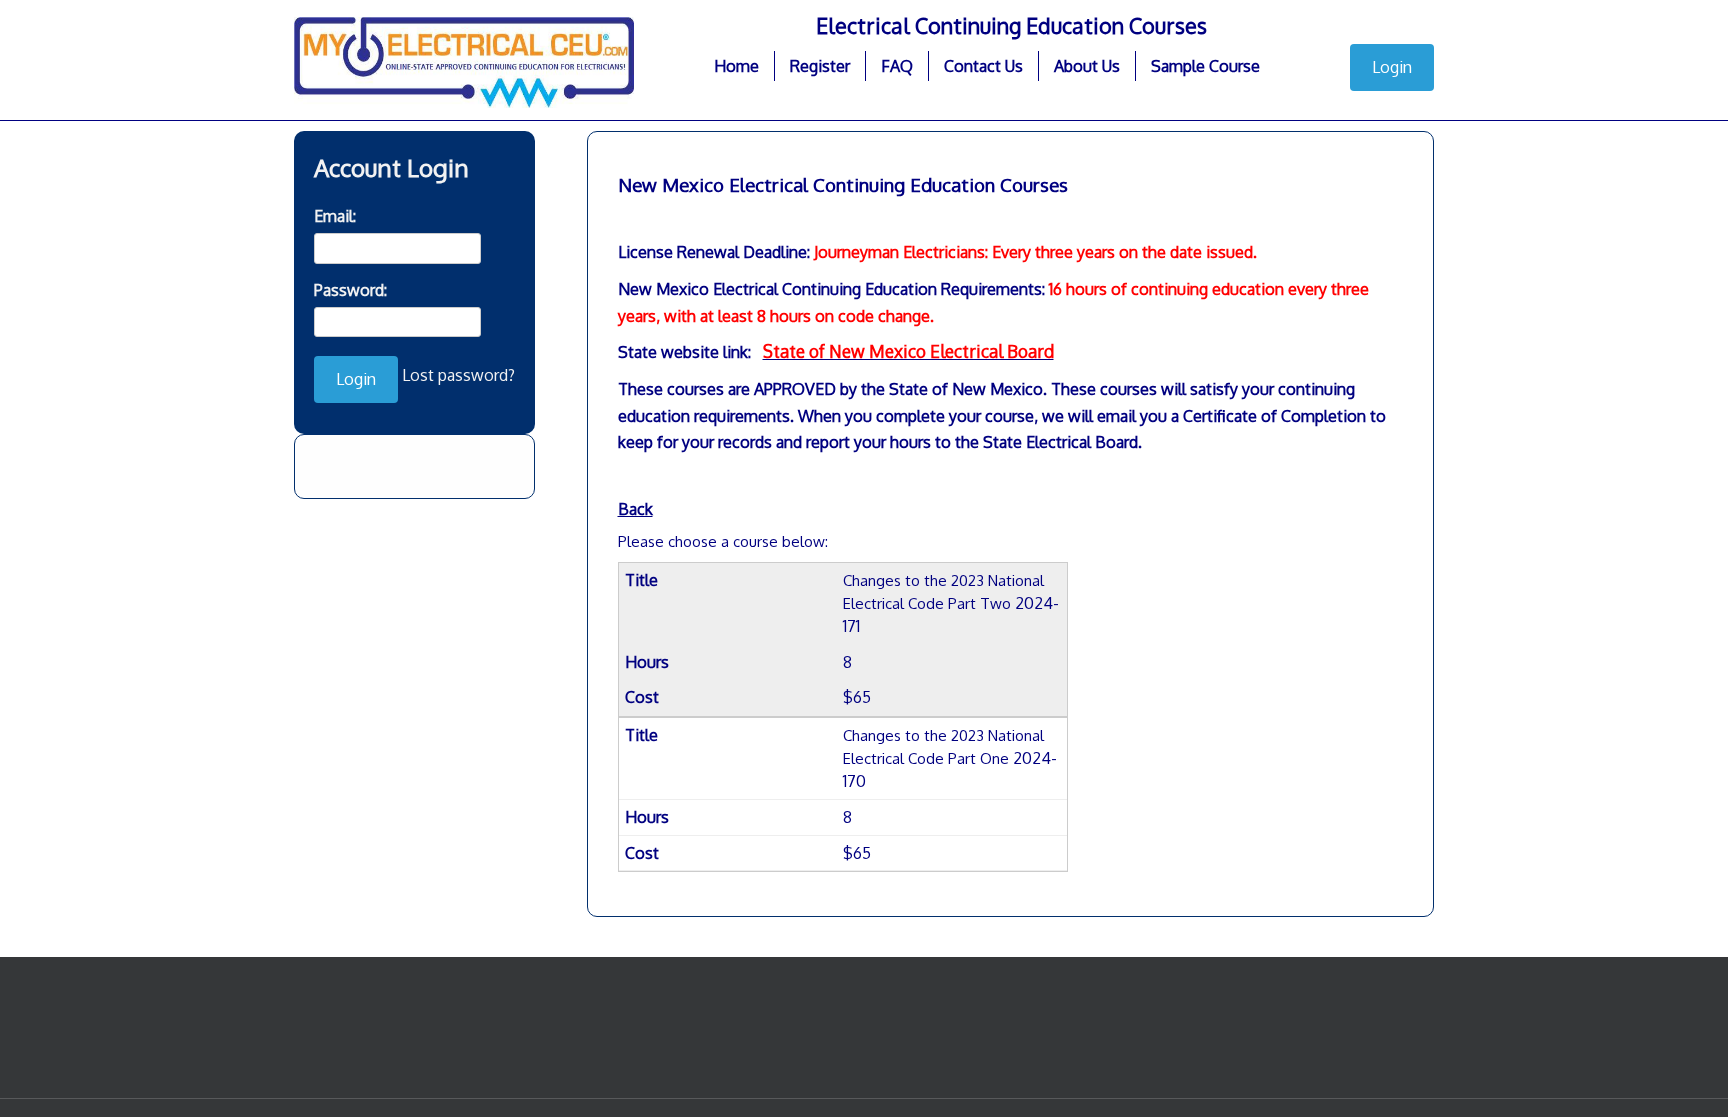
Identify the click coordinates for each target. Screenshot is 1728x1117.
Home (736, 66)
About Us (1087, 66)
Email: (335, 216)
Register (820, 66)
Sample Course (1205, 66)
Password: (350, 290)
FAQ (897, 66)
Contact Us (983, 66)
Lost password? (458, 375)
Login (1392, 67)
